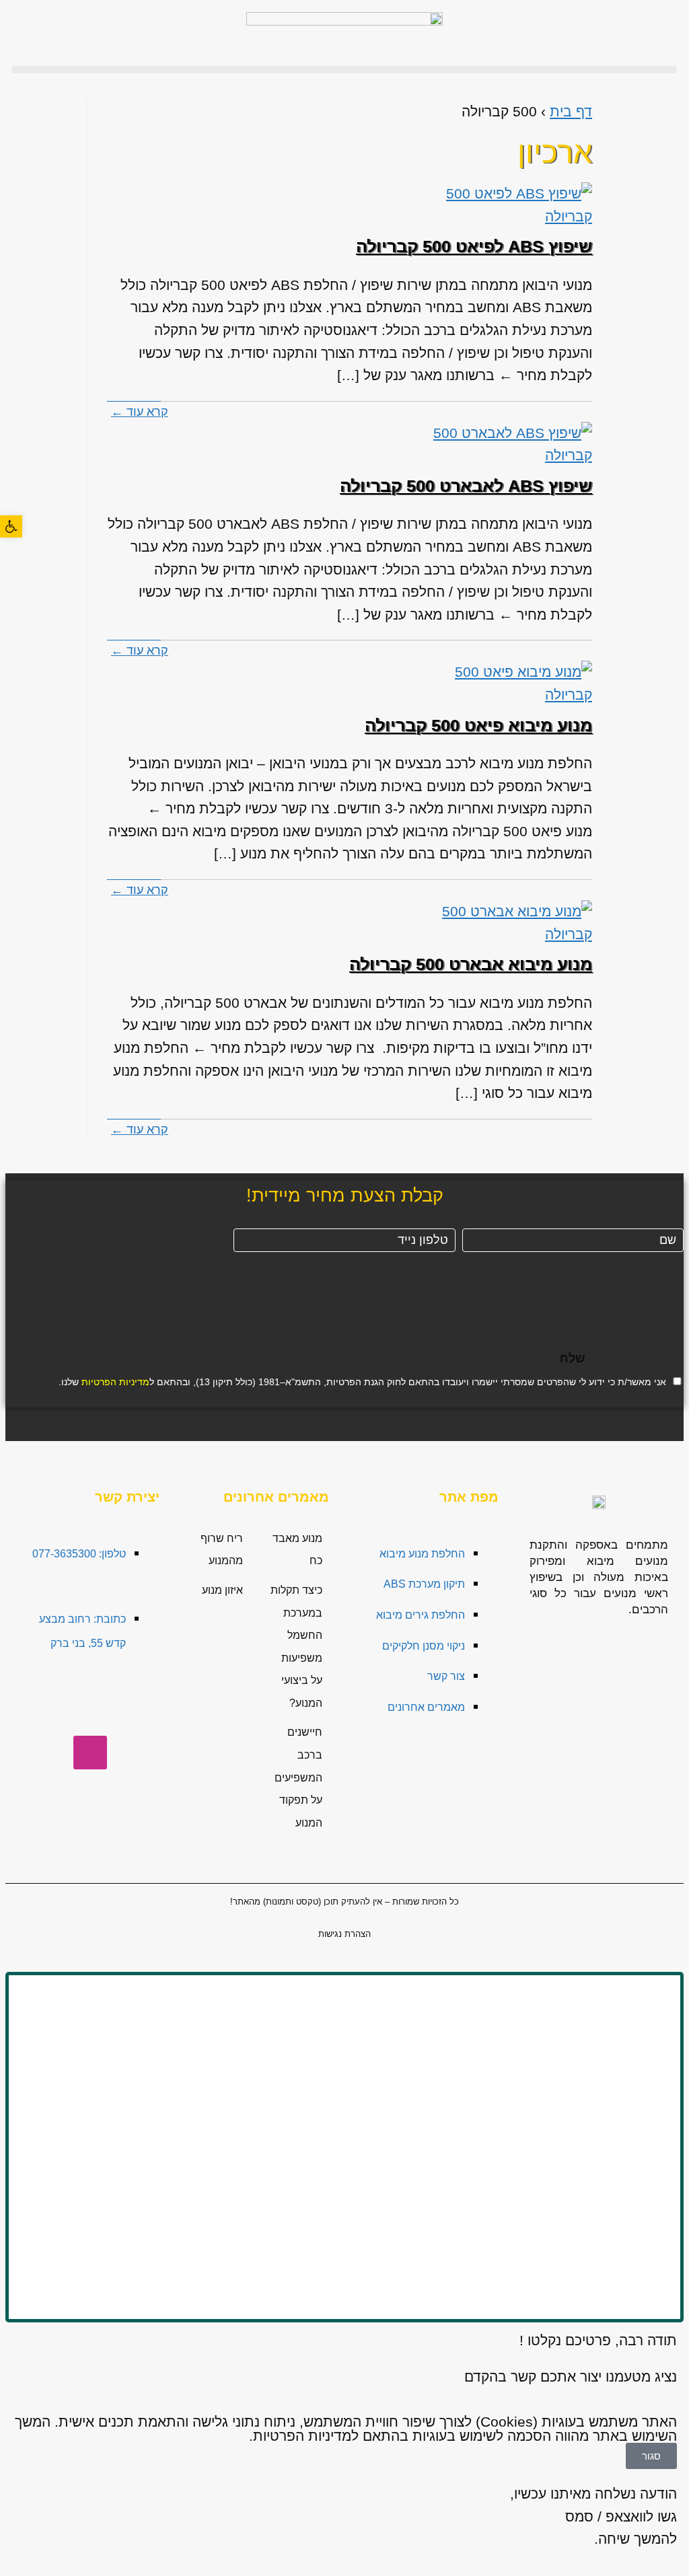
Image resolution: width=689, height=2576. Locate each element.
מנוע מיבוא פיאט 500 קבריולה (478, 725)
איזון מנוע (222, 1590)
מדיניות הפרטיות (115, 1382)
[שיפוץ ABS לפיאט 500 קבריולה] (511, 205)
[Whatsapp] (134, 1713)
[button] (344, 70)
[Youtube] (46, 1713)
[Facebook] (90, 1713)
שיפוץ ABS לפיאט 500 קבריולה (474, 246)
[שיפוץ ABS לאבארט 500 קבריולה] (511, 444)
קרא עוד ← (140, 412)
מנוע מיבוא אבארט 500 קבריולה (471, 964)
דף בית (571, 111)
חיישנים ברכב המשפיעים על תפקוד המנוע (298, 1777)
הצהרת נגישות (344, 1934)
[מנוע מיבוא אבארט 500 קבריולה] (511, 923)
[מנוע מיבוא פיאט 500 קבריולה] (511, 683)
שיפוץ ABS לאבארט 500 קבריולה (466, 486)
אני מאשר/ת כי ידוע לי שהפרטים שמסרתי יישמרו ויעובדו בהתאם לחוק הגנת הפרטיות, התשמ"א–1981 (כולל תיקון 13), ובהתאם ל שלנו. (362, 1382)
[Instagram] (90, 1753)
